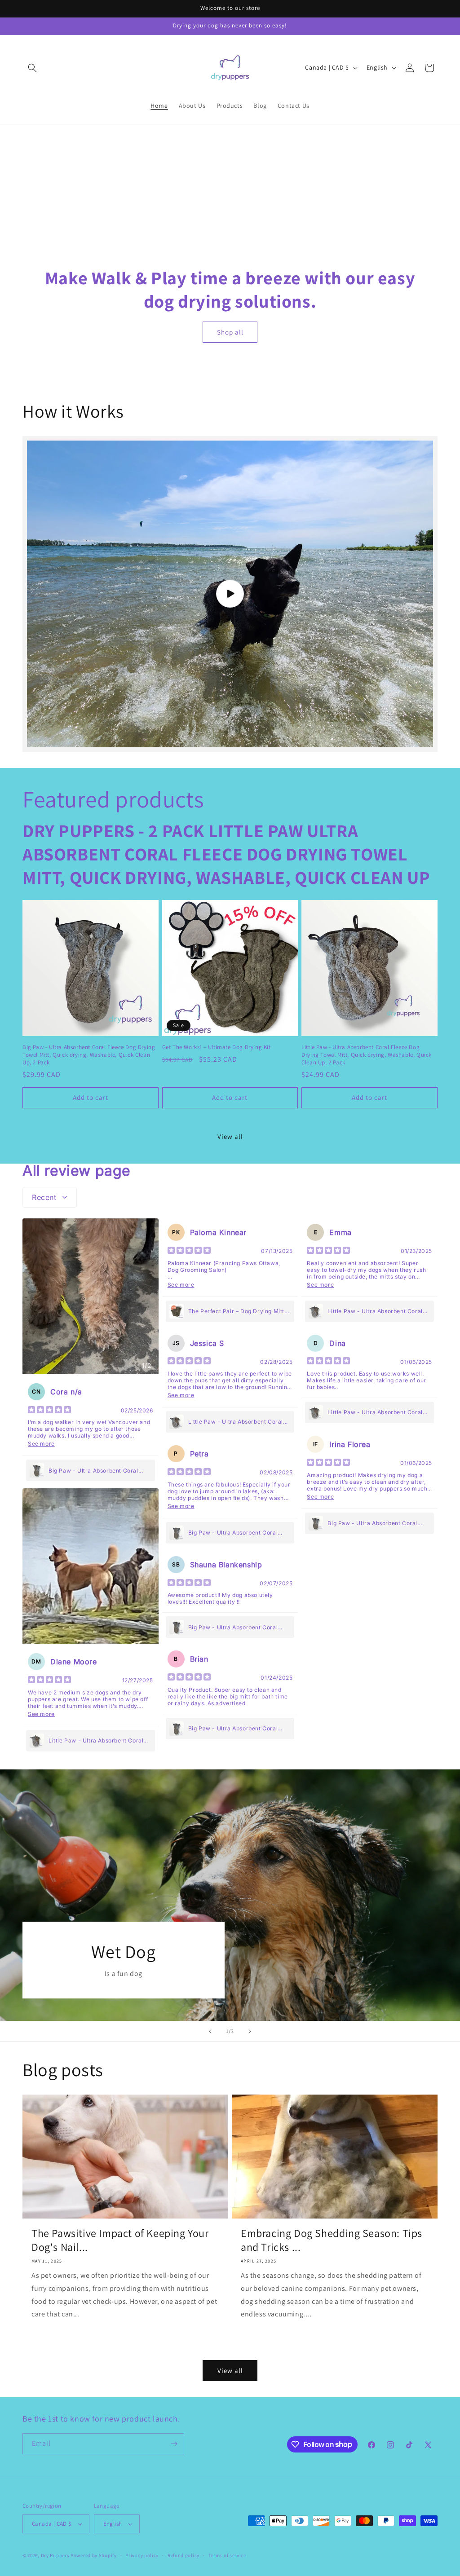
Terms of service (227, 2555)
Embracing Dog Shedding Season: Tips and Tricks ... (332, 2240)
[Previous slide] (210, 2031)
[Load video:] (230, 594)
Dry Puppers (55, 2555)
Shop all (230, 332)
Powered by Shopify (94, 2555)
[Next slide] (250, 2031)
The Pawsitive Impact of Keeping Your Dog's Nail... (120, 2240)
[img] (49, 1411)
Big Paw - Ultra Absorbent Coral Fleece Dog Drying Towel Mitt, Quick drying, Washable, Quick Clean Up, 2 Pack (89, 1055)
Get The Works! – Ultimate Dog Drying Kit (217, 1047)
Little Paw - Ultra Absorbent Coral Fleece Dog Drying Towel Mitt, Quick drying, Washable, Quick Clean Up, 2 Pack (367, 1055)
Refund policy (184, 2555)
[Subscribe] (174, 2444)
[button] (32, 68)
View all (230, 1136)
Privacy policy (142, 2555)
